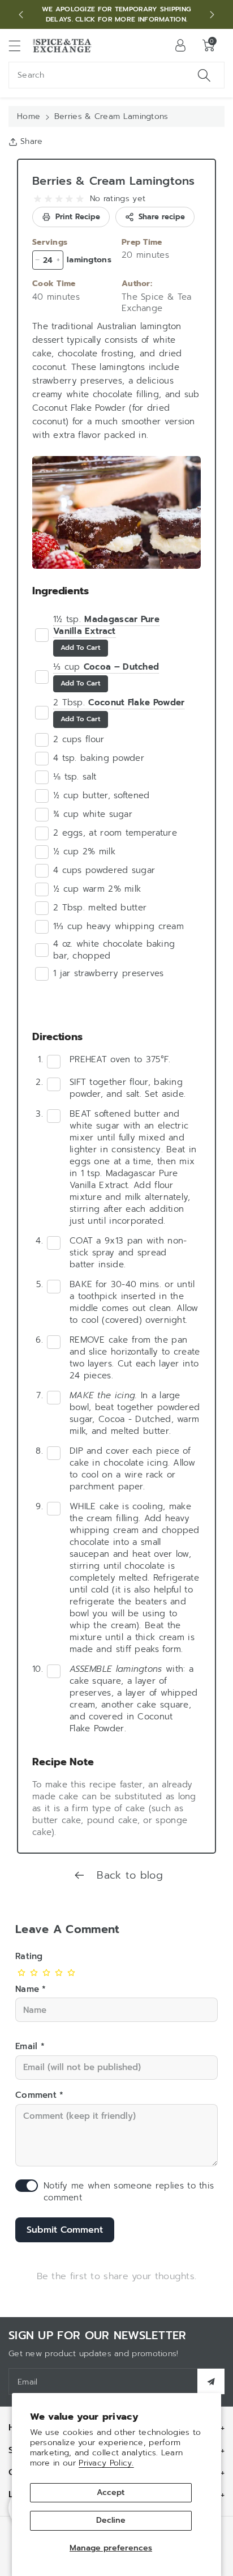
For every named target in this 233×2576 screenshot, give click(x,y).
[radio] (38, 199)
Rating (29, 1956)
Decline (111, 2520)
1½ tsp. (106, 625)
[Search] (204, 75)
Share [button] (32, 141)
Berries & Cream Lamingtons (114, 181)
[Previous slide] (21, 15)
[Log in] (180, 45)
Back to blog (128, 1875)
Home (29, 116)
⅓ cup (106, 667)
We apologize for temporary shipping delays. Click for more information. (117, 14)
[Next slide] (212, 15)
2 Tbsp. (119, 702)
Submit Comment (65, 2230)
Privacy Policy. (106, 2463)
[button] (20, 46)
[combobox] (116, 75)
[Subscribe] (211, 2381)
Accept (111, 2492)
